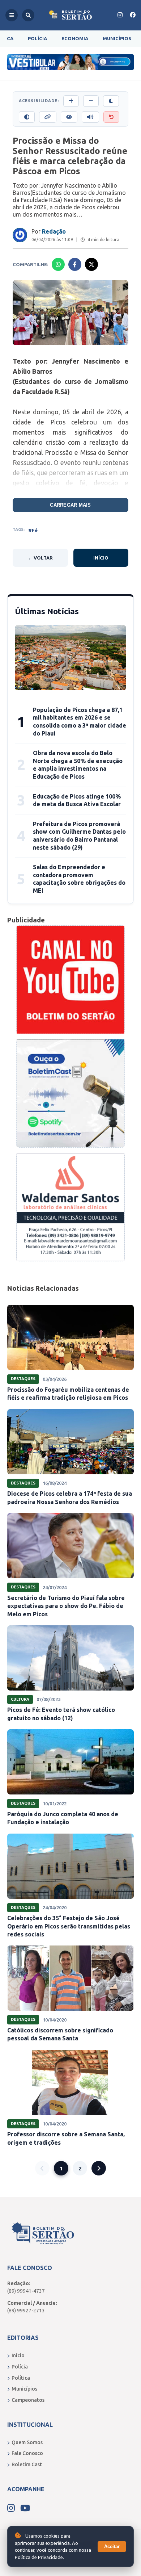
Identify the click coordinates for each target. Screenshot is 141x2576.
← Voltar (40, 558)
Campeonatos (28, 2400)
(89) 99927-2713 (26, 2311)
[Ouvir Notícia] (90, 117)
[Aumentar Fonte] (71, 101)
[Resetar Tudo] (111, 117)
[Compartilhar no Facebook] (75, 264)
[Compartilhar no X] (91, 264)
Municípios (117, 38)
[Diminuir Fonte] (91, 101)
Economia (75, 38)
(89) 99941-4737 (26, 2291)
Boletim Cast (27, 2464)
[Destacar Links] (48, 117)
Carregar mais (70, 505)
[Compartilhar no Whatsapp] (58, 264)
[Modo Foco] (69, 117)
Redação (54, 231)
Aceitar (112, 2546)
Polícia (37, 38)
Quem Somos (27, 2442)
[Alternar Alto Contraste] (27, 117)
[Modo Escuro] (111, 101)
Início (101, 558)
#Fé (33, 530)
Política (21, 2378)
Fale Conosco (27, 2453)
